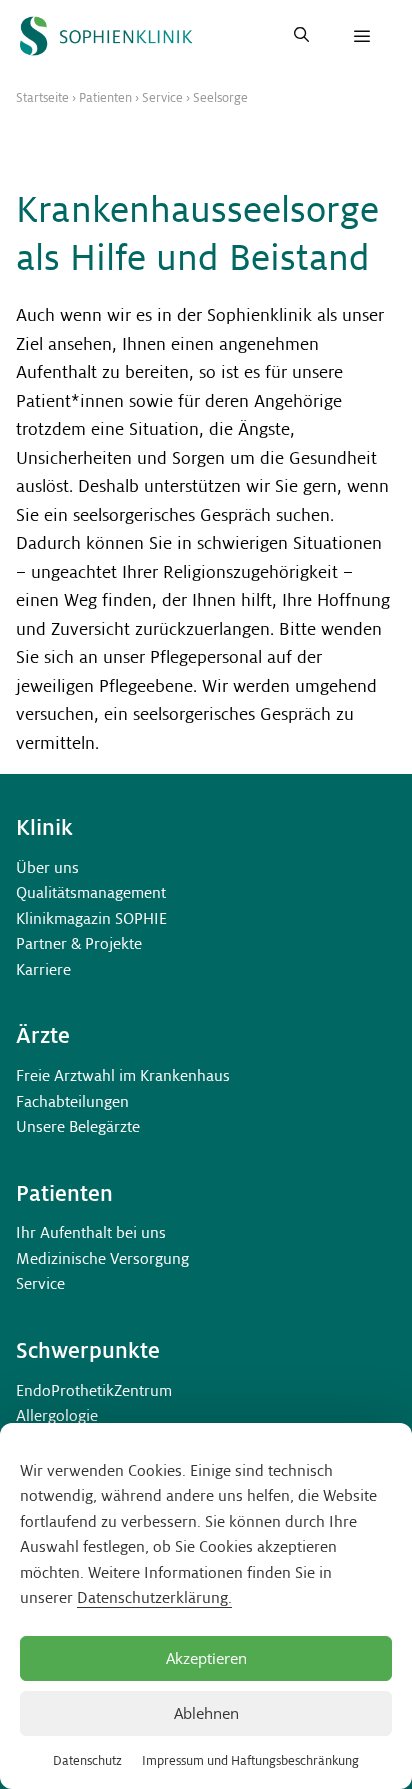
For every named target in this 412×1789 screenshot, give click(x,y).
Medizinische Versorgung (102, 1258)
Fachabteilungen (72, 1101)
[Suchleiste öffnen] (301, 36)
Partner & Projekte (79, 943)
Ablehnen (206, 1713)
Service (162, 98)
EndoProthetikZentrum (94, 1390)
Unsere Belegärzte (78, 1126)
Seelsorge (220, 98)
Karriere (43, 969)
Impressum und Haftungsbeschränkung (250, 1761)
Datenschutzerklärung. (154, 1597)
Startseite (42, 98)
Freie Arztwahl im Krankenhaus (123, 1075)
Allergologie (57, 1415)
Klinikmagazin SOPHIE (91, 918)
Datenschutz (87, 1761)
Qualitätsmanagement (91, 892)
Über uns (47, 867)
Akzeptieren (206, 1658)
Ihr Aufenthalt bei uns (91, 1232)
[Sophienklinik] (106, 36)
